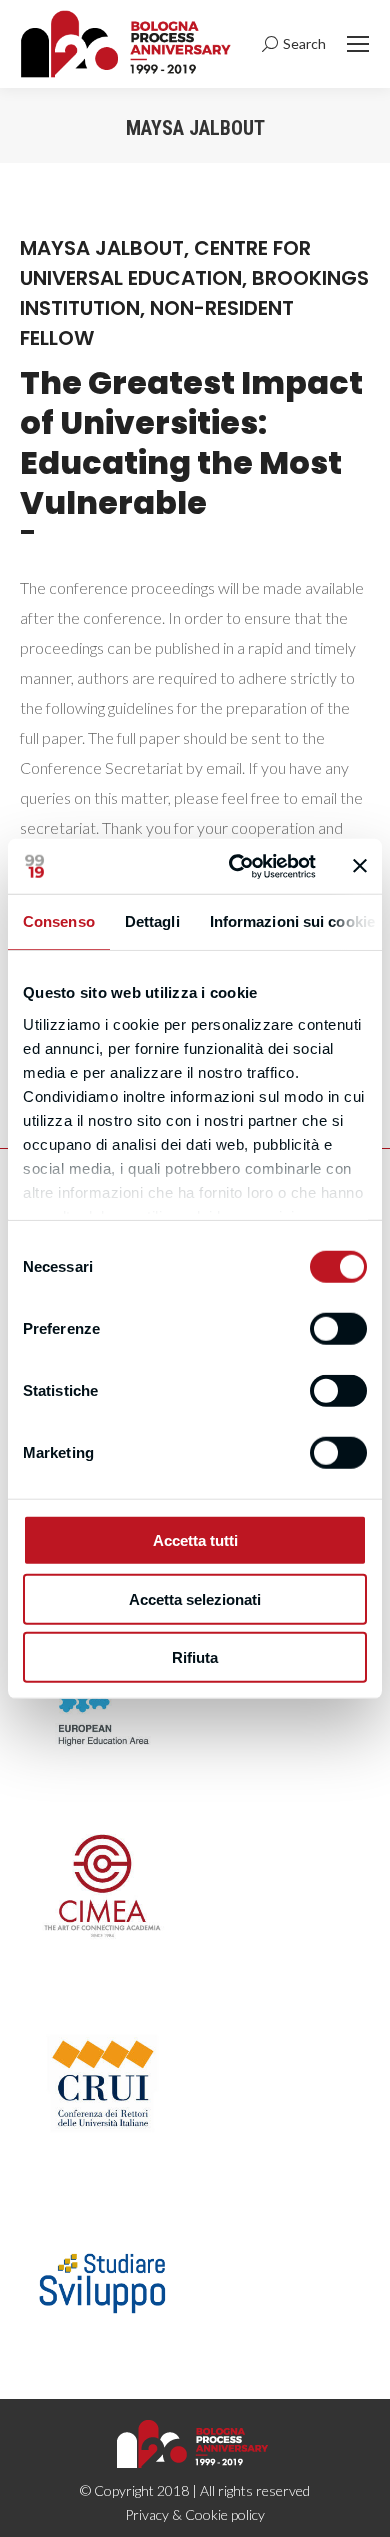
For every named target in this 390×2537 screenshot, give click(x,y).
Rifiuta (195, 1657)
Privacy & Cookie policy (195, 2514)
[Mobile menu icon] (358, 44)
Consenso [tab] (59, 921)
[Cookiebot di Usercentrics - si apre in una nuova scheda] (236, 866)
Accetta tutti (195, 1540)
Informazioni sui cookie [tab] (292, 921)
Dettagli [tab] (152, 921)
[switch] (338, 1329)
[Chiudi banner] (360, 866)
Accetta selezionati (195, 1598)
